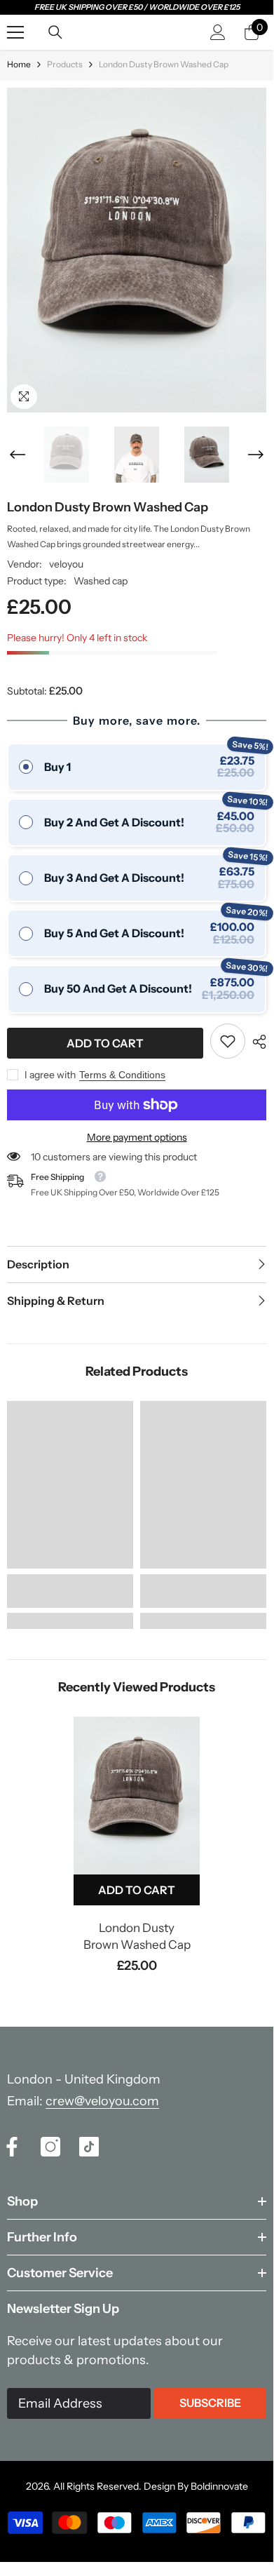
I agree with (50, 1075)
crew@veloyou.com (102, 2101)
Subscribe (210, 2403)
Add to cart (105, 1043)
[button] (18, 455)
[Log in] (218, 32)
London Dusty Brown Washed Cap (137, 1936)
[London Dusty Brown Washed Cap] (137, 1796)
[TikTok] (89, 2147)
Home (19, 64)
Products (65, 64)
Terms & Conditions (122, 1075)
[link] (228, 1041)
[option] (137, 250)
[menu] (15, 32)
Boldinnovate (219, 2486)
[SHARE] (256, 1042)
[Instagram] (50, 2147)
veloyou (66, 564)
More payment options (137, 1137)
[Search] (55, 32)
